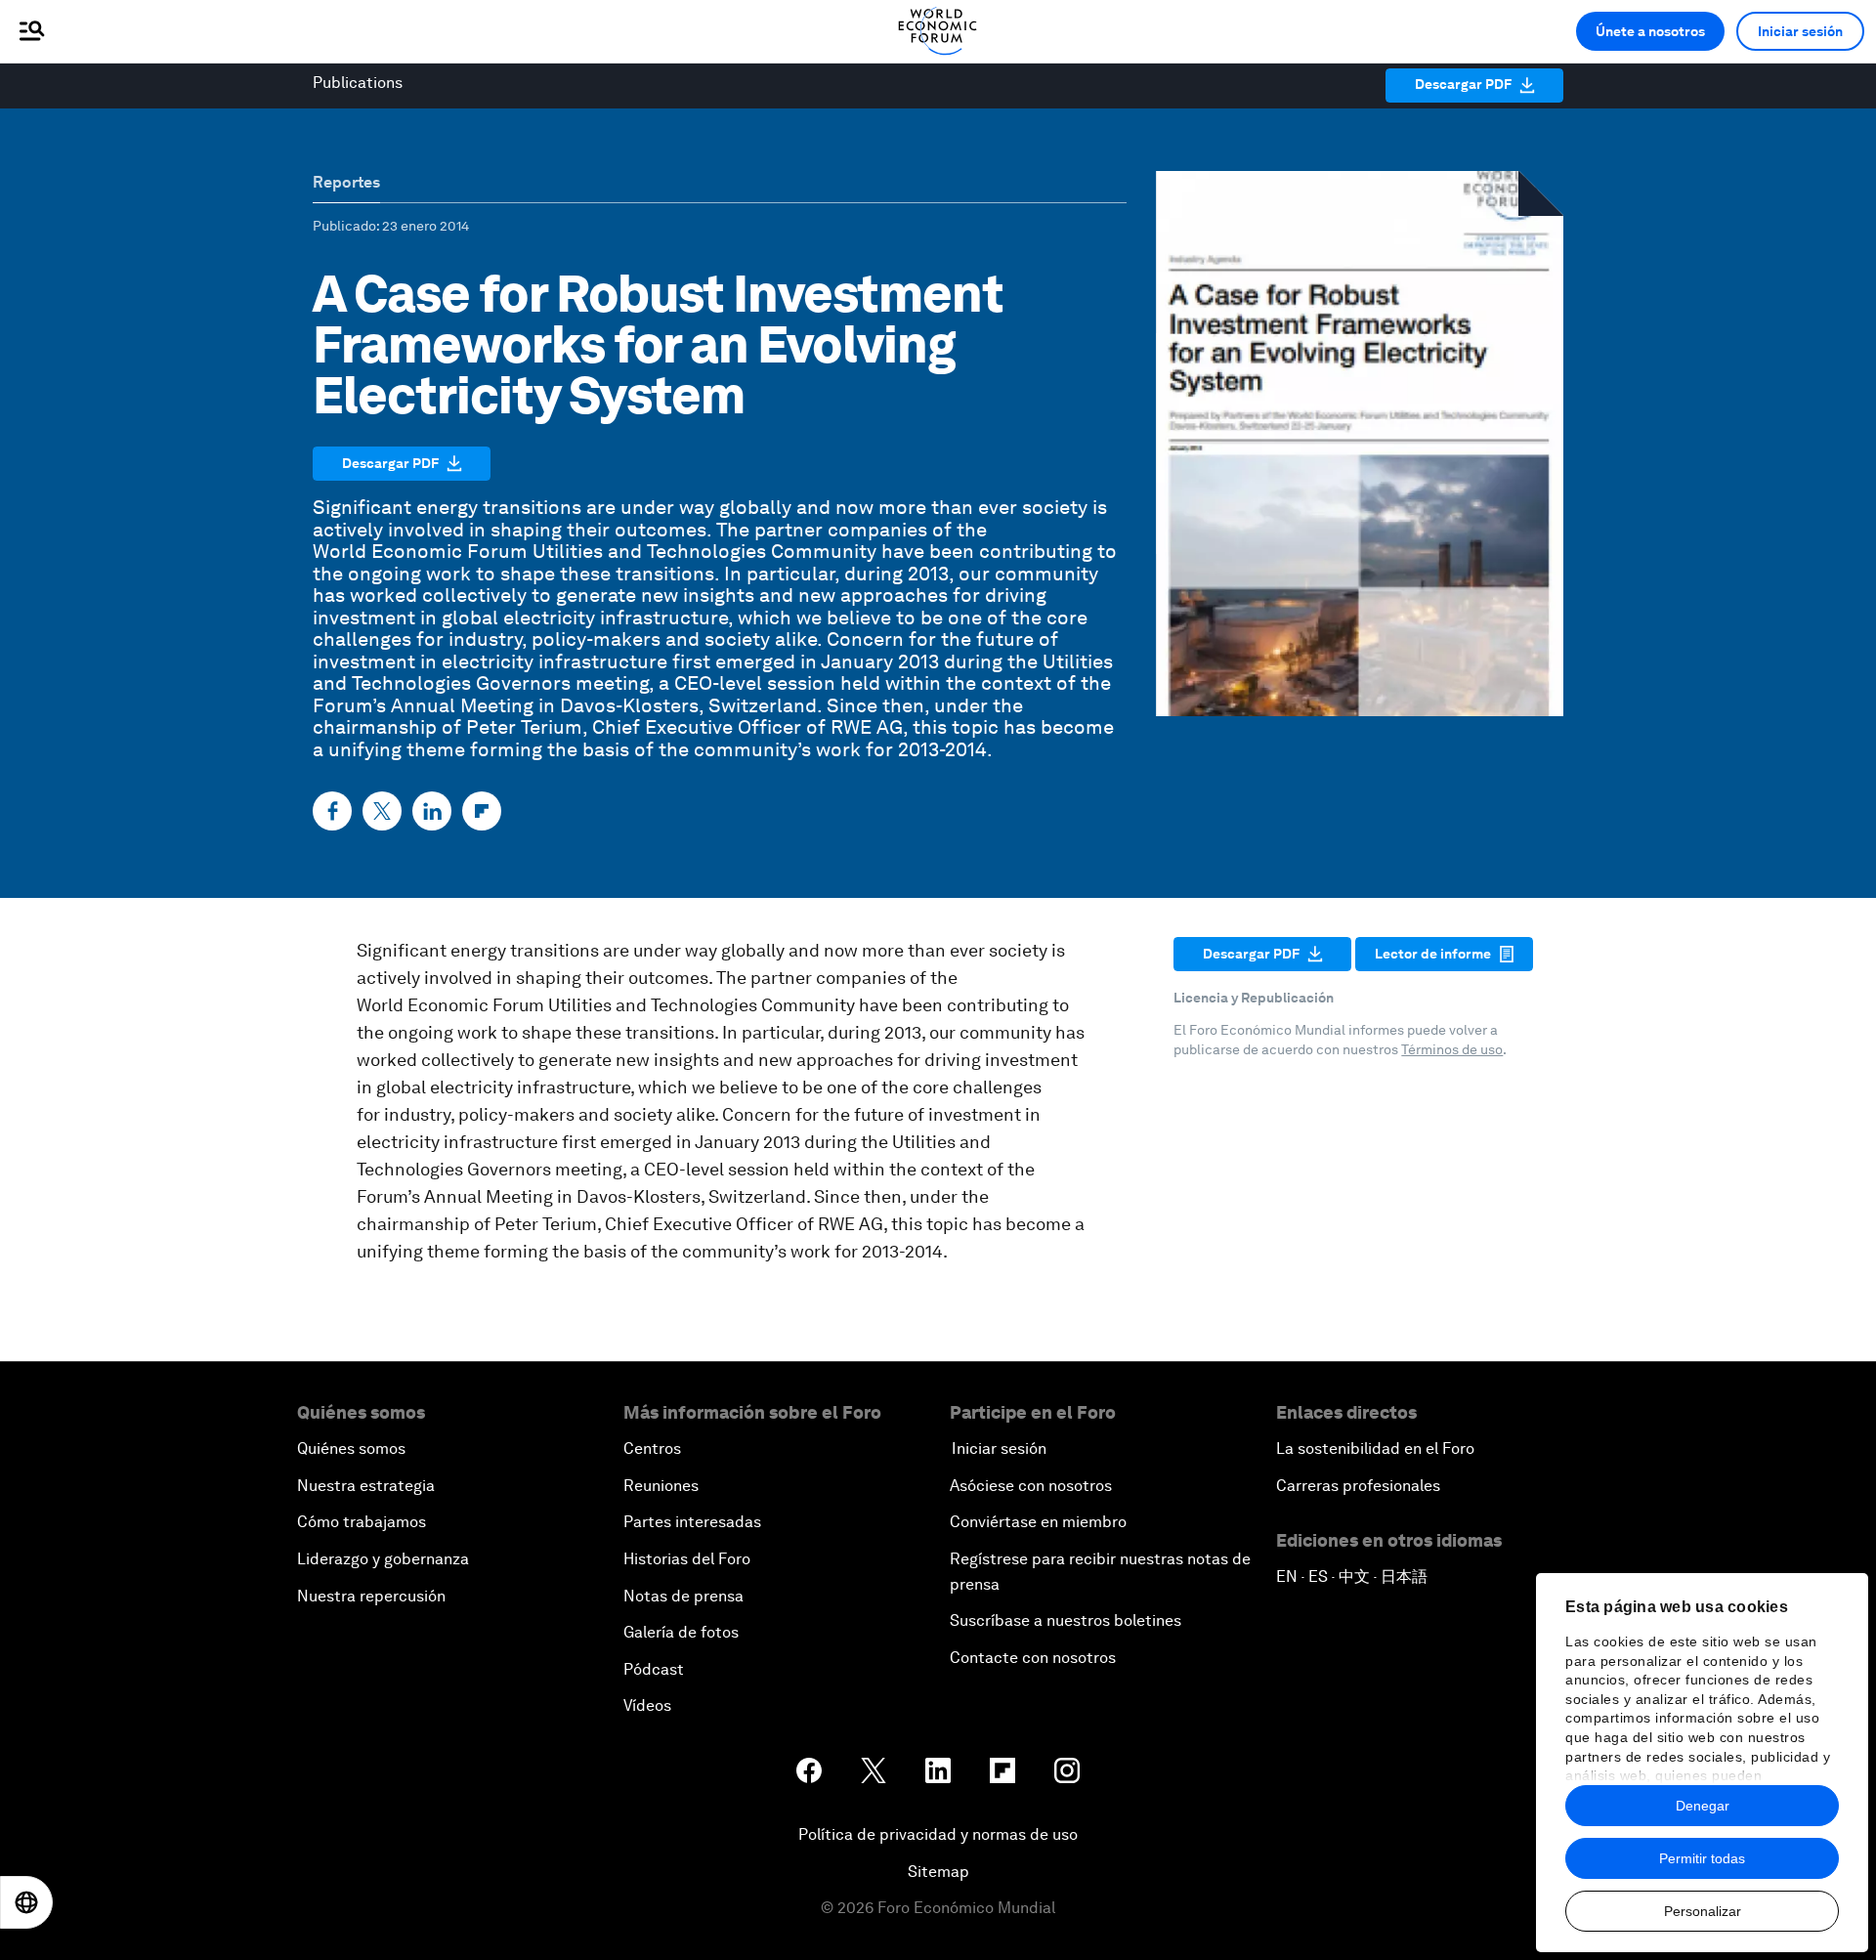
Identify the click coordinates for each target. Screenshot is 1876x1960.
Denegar (1703, 1806)
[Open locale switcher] (26, 1902)
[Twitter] (382, 811)
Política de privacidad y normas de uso (938, 1834)
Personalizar (1703, 1911)
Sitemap (938, 1872)
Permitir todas (1702, 1858)
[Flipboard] (482, 811)
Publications (358, 83)
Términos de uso (1452, 1049)
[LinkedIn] (432, 811)
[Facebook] (332, 811)
